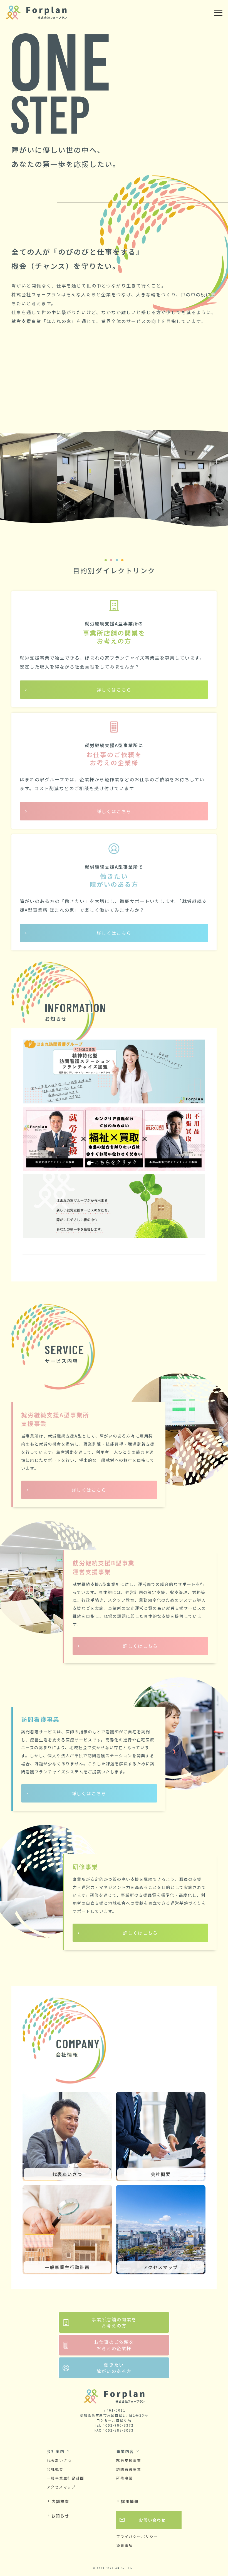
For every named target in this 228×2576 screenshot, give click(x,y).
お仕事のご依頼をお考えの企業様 (114, 2345)
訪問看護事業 (129, 2469)
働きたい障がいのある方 (114, 2368)
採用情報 (127, 2501)
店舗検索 (58, 2501)
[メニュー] (218, 13)
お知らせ (58, 2516)
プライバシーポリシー (137, 2536)
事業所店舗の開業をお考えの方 (114, 2322)
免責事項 (125, 2545)
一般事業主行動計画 (65, 2478)
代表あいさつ (59, 2460)
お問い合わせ (142, 2520)
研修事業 (125, 2478)
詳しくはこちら (114, 690)
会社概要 (55, 2469)
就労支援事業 (129, 2460)
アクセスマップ (61, 2487)
